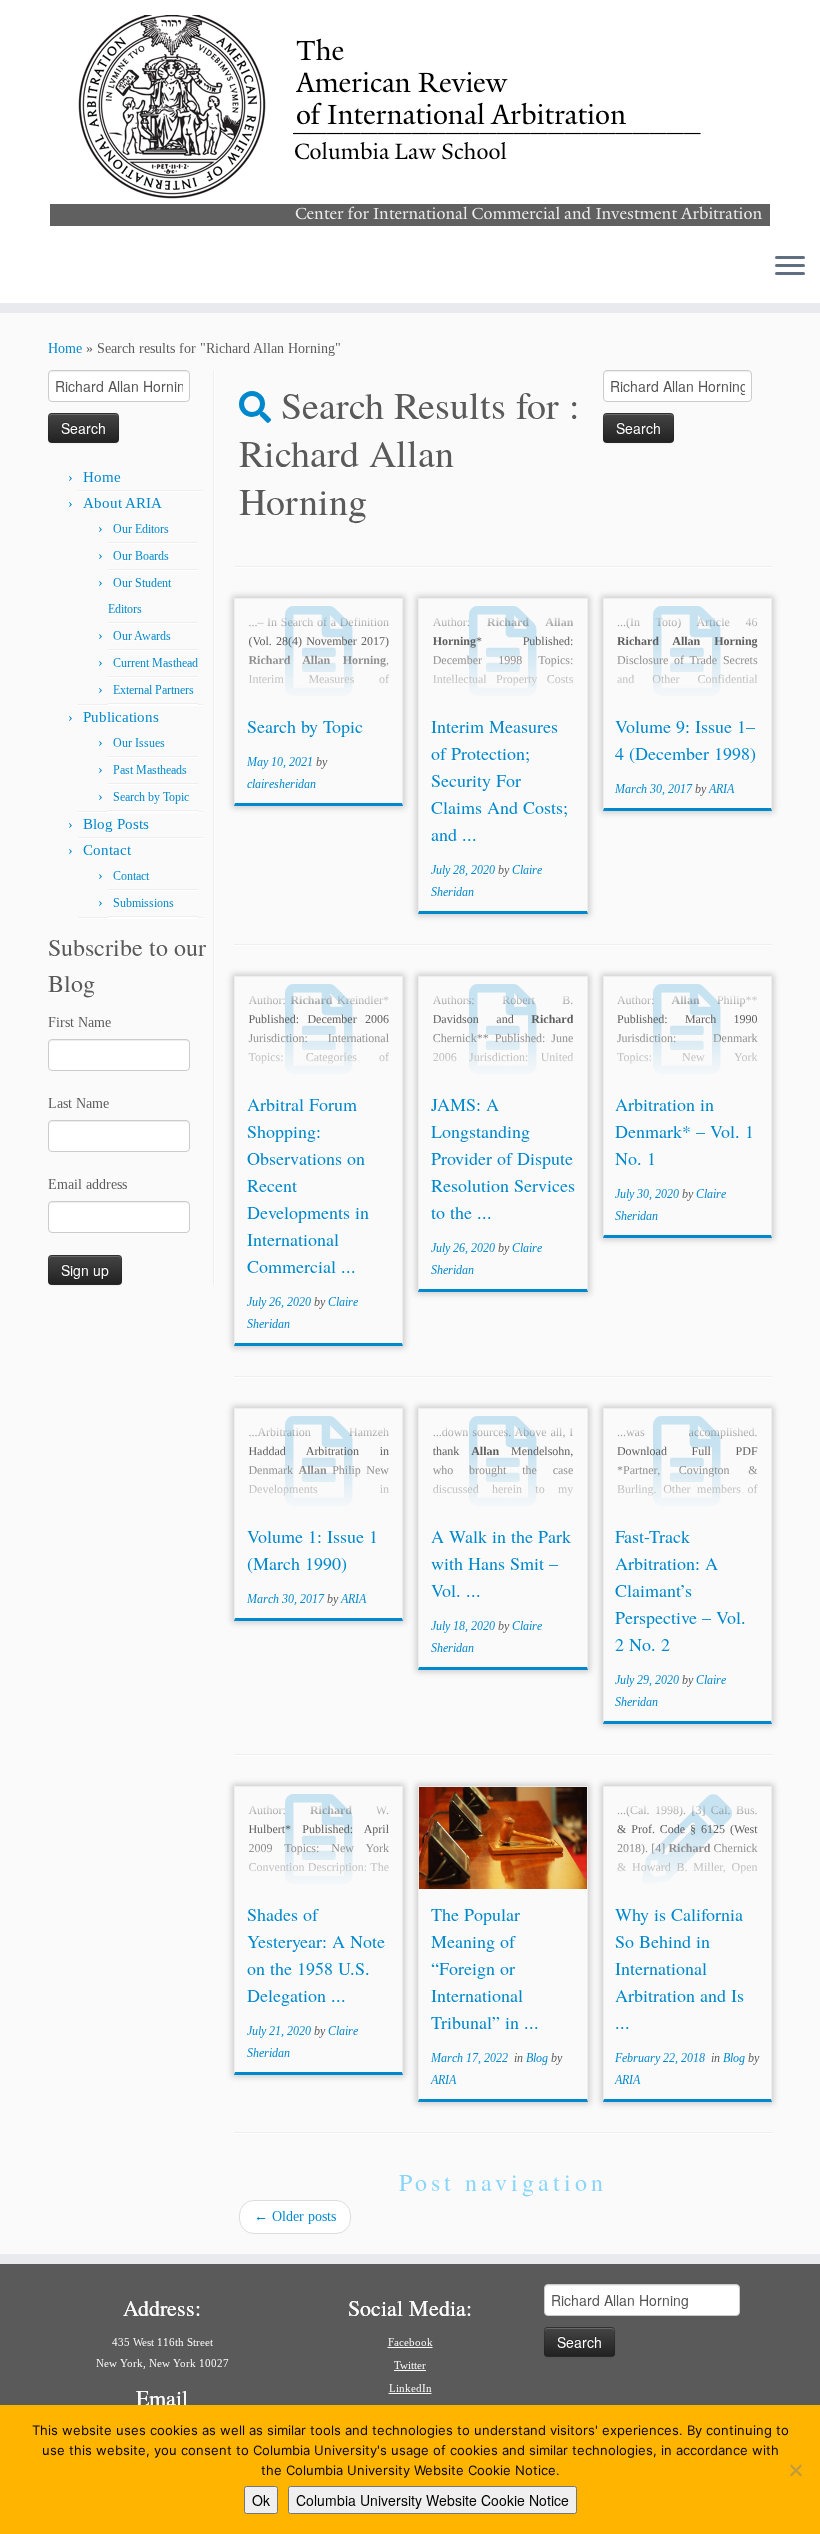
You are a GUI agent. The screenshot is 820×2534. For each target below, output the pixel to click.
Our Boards (141, 556)
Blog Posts (116, 824)
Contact (107, 850)
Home (65, 348)
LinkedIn (410, 2388)
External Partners (153, 690)
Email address (87, 1184)
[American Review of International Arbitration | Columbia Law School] (410, 118)
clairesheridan (281, 784)
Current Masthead (155, 663)
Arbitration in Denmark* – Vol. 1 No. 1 (684, 1131)
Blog (538, 2058)
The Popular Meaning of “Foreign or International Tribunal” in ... (485, 1968)
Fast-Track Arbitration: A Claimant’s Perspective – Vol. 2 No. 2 (680, 1590)
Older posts (295, 2216)
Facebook (410, 2342)
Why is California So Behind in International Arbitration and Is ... (679, 1968)
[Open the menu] (790, 267)
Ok (261, 2500)
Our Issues (139, 743)
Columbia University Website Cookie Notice (432, 2500)
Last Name (78, 1103)
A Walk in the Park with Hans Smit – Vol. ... (501, 1563)
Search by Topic (151, 797)
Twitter (410, 2365)
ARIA (721, 789)
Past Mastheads (150, 770)
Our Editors (141, 529)
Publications (121, 717)
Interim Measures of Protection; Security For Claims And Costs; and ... (499, 780)
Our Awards (142, 636)
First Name (79, 1022)
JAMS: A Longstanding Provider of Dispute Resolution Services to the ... (503, 1158)
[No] (795, 2470)
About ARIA (122, 503)
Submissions (143, 903)
